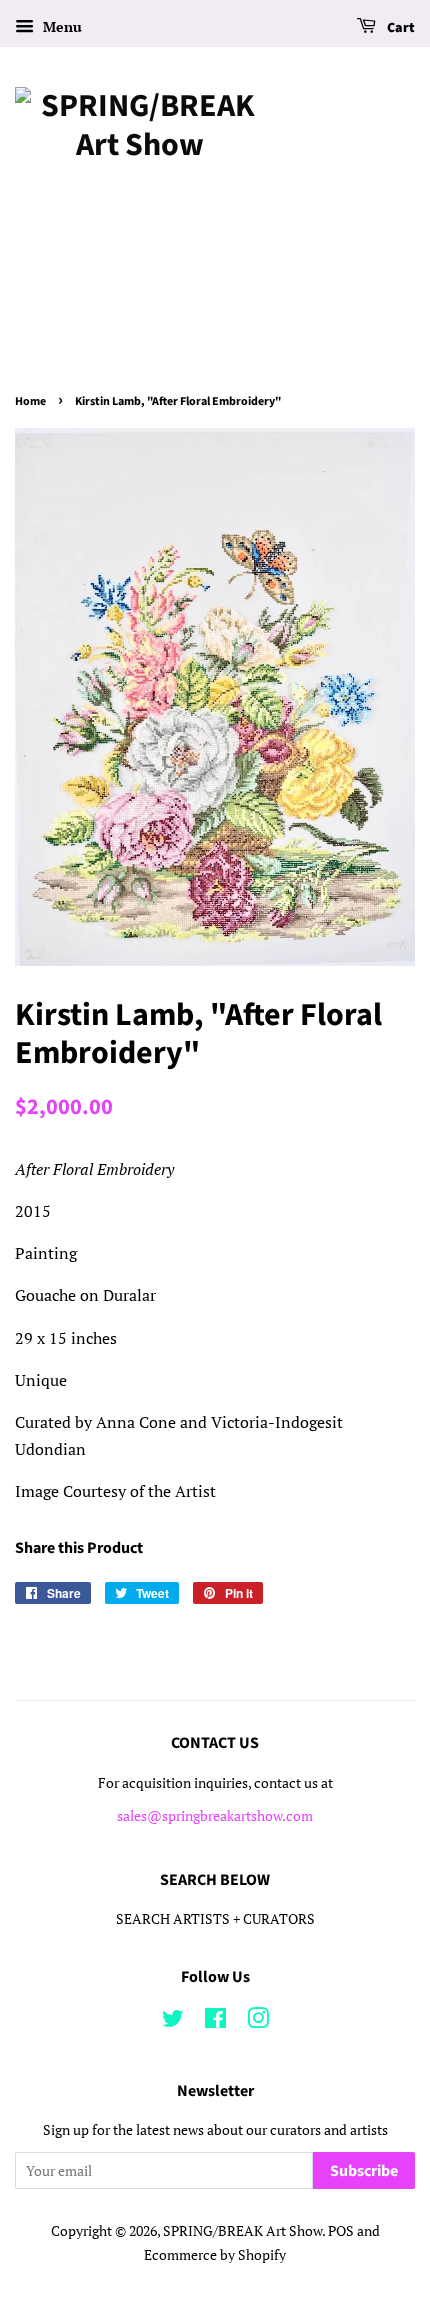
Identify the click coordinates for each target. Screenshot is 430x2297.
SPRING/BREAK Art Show (242, 2231)
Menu (60, 26)
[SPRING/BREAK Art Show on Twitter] (173, 2022)
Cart (399, 28)
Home (30, 401)
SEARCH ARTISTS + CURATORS (215, 1919)
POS (341, 2231)
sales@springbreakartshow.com (215, 1816)
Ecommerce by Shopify (215, 2255)
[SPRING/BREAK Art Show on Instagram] (258, 2022)
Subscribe (364, 2171)
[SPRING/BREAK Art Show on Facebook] (215, 2022)
